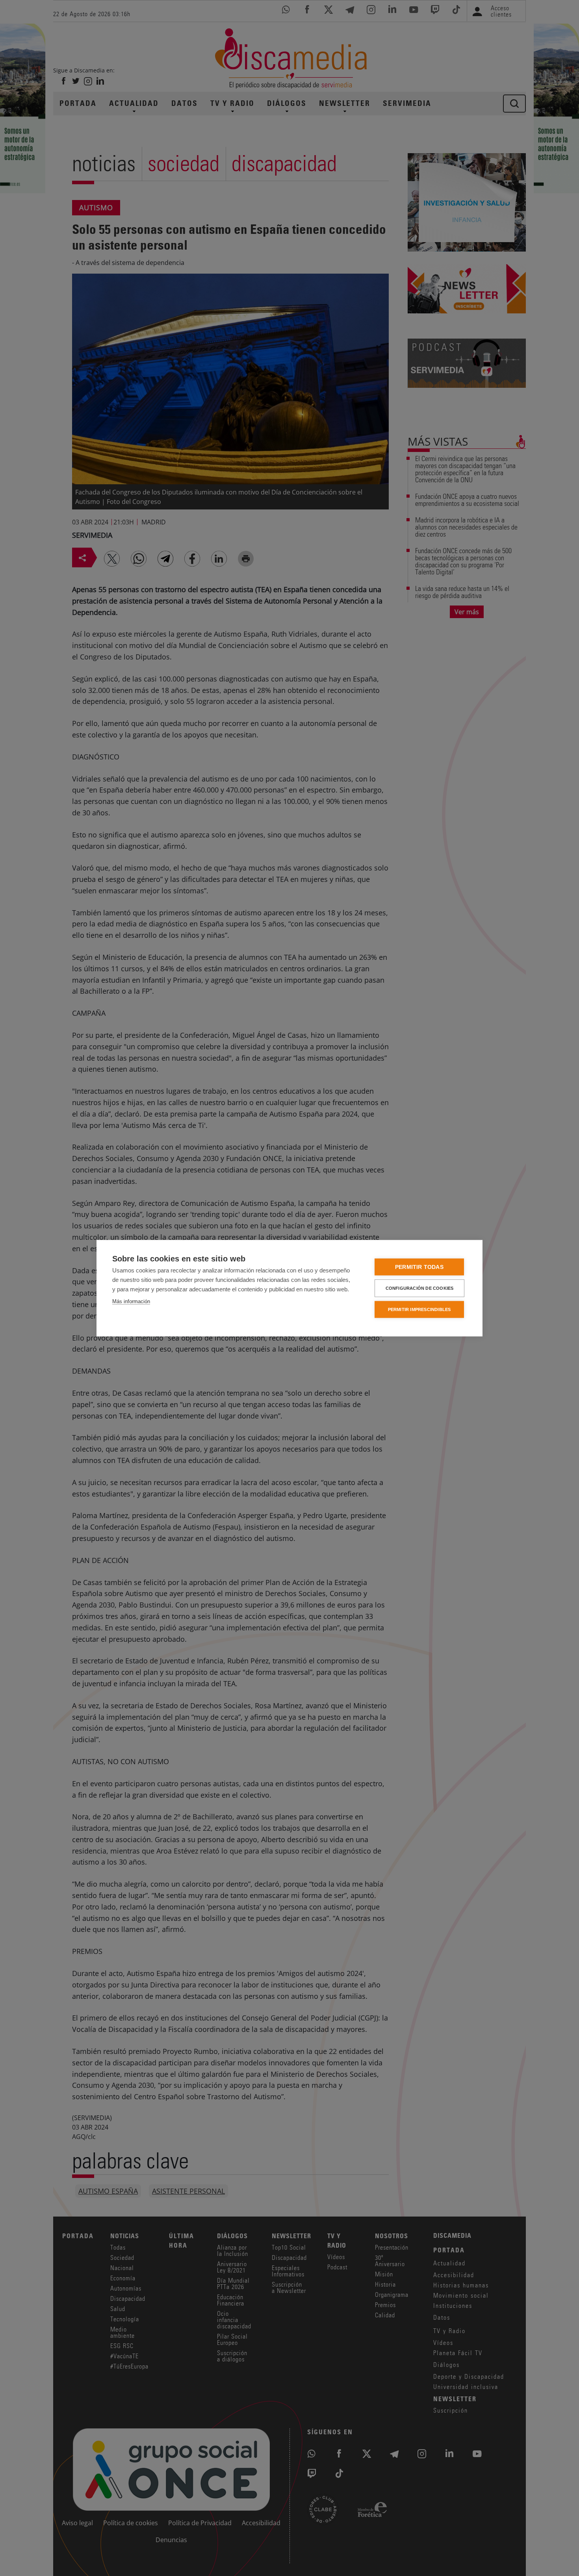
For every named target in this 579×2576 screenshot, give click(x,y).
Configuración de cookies (420, 1288)
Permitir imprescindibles (419, 1309)
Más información (131, 1301)
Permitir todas (419, 1267)
